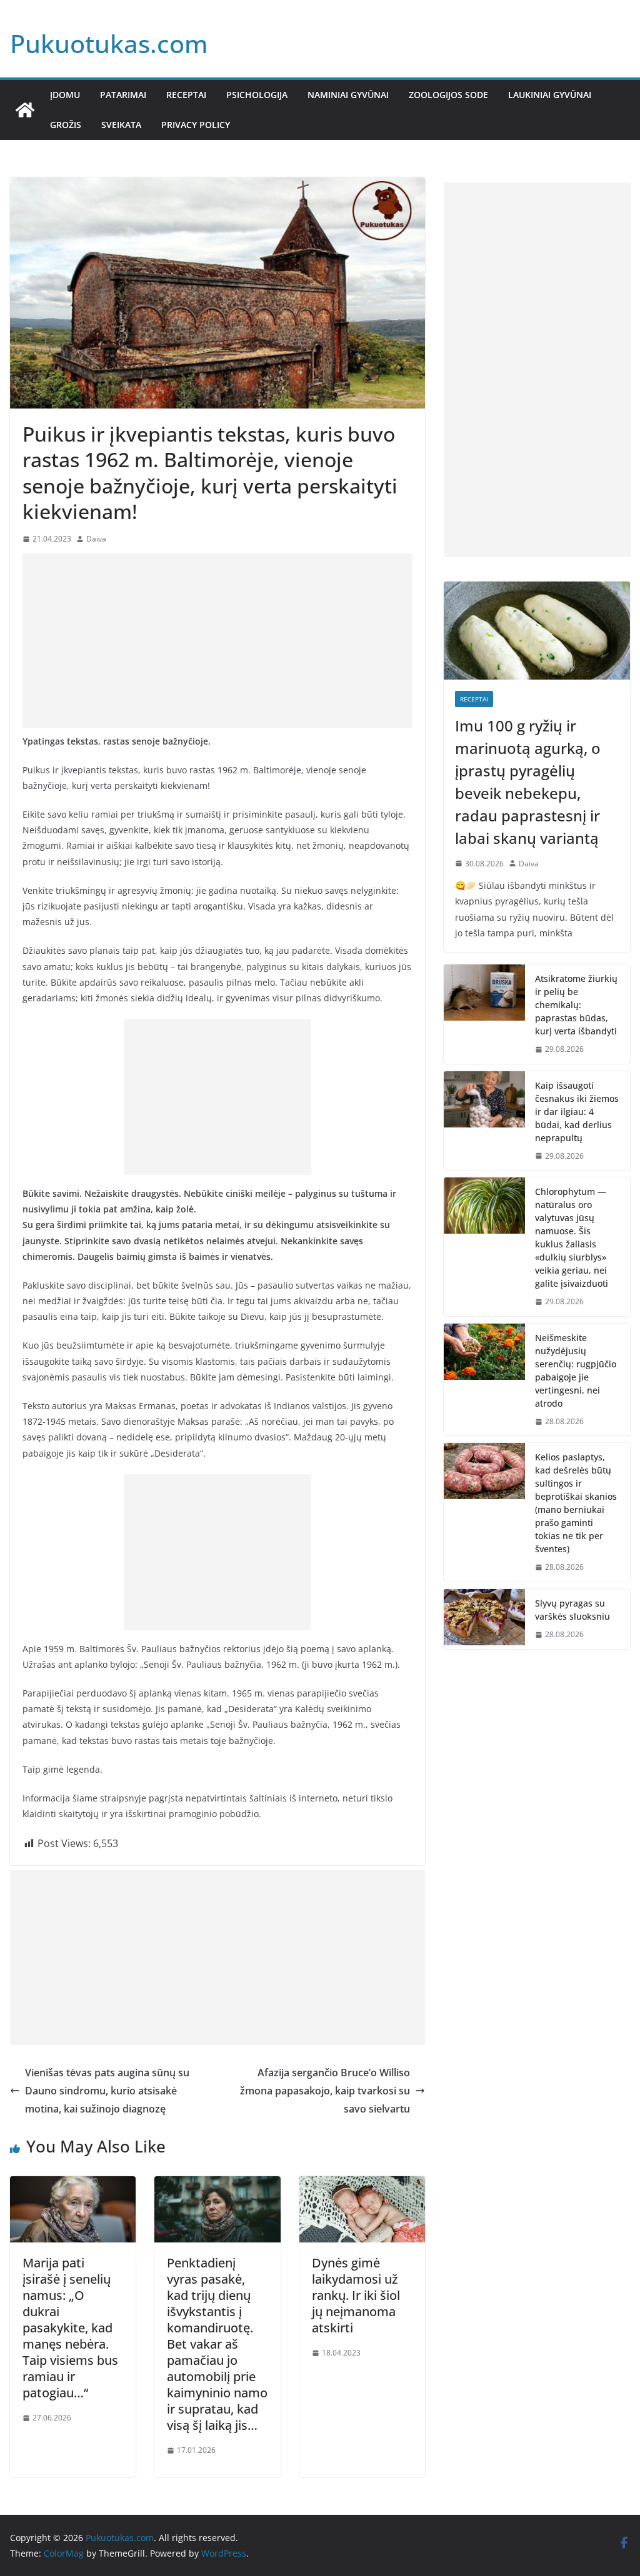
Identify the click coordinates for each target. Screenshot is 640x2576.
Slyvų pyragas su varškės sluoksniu (572, 1610)
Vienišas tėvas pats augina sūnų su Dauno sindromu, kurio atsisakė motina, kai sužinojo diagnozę (107, 2091)
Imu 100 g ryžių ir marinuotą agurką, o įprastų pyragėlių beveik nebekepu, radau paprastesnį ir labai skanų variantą (528, 782)
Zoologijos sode (448, 95)
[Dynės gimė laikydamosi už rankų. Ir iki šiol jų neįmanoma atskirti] (362, 2185)
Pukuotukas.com (109, 43)
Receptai (186, 95)
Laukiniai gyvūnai (550, 95)
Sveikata (121, 125)
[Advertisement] (217, 641)
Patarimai (123, 95)
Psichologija (257, 95)
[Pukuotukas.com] (25, 110)
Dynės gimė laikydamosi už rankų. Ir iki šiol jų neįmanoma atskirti (356, 2295)
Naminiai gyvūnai (348, 95)
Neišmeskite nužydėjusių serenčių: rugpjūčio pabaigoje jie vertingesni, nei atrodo (576, 1370)
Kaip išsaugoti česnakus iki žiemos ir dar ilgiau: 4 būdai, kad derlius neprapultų (577, 1112)
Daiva (96, 539)
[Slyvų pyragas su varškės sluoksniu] (484, 1619)
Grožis (66, 125)
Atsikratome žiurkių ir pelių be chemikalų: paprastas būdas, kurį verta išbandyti (576, 1005)
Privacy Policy (196, 125)
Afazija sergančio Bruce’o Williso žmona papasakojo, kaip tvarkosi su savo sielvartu (325, 2091)
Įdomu (65, 95)
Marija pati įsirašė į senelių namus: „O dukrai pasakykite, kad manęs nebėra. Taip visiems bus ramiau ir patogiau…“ (70, 2328)
